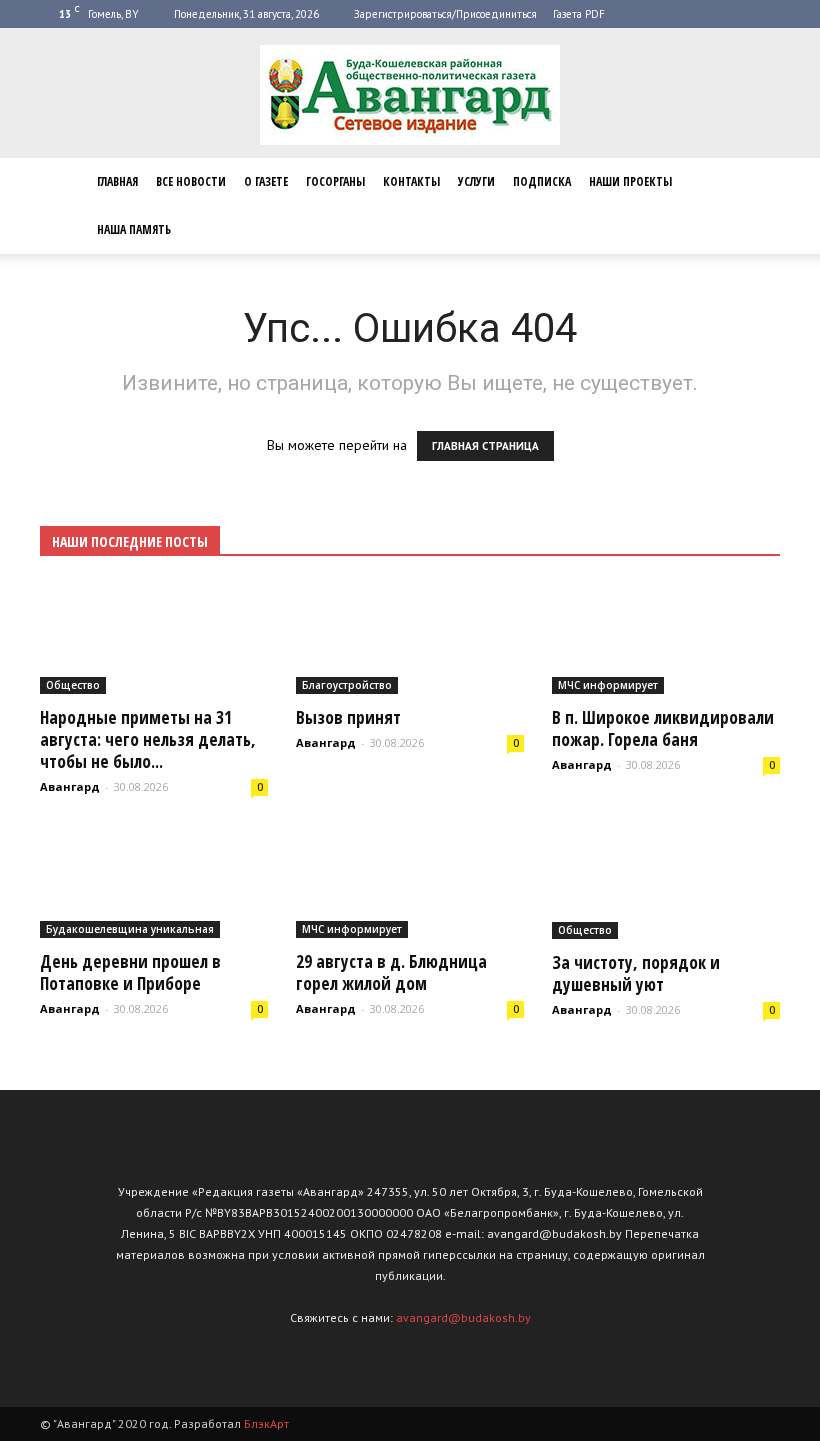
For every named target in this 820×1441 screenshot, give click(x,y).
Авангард (70, 786)
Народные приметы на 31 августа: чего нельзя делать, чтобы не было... (148, 739)
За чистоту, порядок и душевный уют (636, 973)
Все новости (191, 181)
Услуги (476, 181)
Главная (117, 181)
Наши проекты (630, 181)
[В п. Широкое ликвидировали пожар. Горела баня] (666, 638)
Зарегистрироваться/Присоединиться (445, 14)
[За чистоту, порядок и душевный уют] (666, 883)
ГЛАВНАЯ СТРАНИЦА (485, 446)
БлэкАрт (266, 1423)
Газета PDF (579, 14)
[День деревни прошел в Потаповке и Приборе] (154, 883)
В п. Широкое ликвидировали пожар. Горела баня (663, 728)
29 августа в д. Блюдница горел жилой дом (391, 972)
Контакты (411, 181)
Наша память (134, 229)
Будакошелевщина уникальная (130, 929)
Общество (73, 685)
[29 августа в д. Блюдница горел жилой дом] (410, 883)
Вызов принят (348, 717)
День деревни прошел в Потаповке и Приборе (130, 972)
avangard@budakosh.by (463, 1317)
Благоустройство (347, 685)
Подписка (542, 181)
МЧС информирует (608, 685)
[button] (756, 206)
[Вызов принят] (410, 638)
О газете (266, 181)
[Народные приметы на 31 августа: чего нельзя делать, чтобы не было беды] (154, 638)
